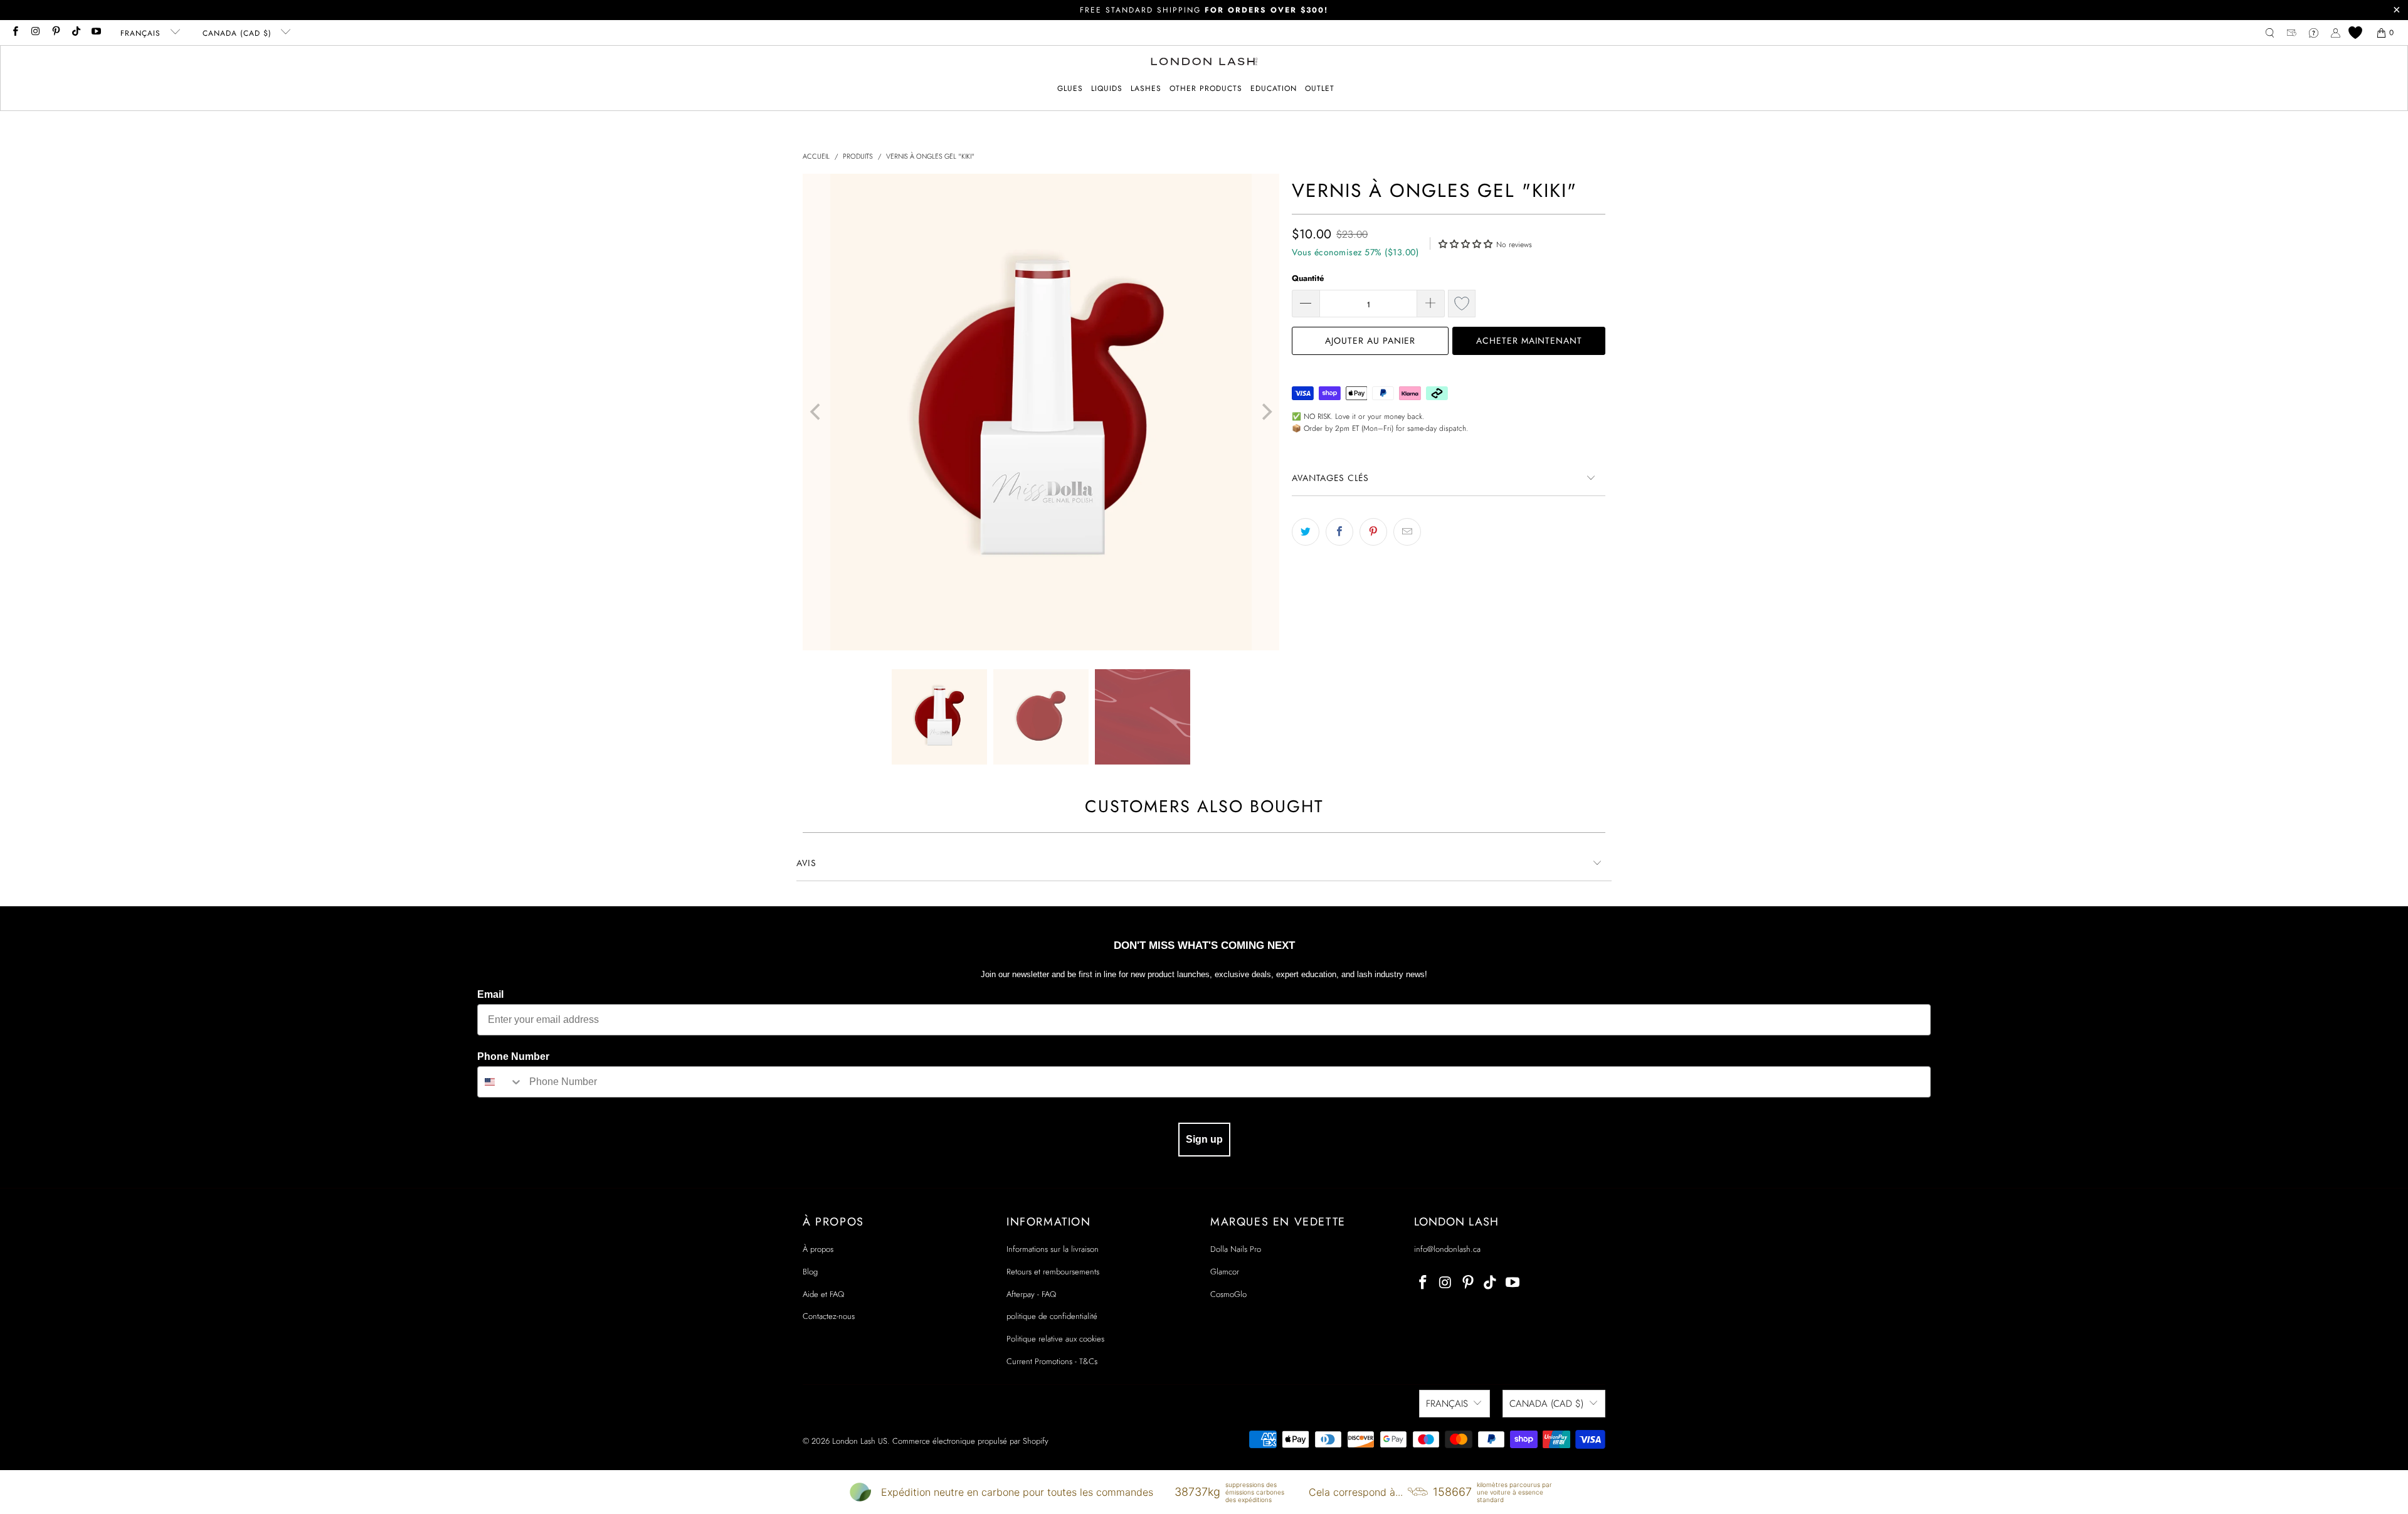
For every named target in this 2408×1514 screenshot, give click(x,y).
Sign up (1204, 1139)
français (142, 33)
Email (490, 994)
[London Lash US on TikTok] (76, 33)
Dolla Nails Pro (1236, 1249)
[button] (1070, 89)
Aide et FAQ (823, 1294)
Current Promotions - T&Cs (1052, 1361)
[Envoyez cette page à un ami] (1407, 532)
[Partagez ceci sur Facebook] (1339, 532)
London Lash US (860, 1441)
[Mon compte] (2336, 33)
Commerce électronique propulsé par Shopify (970, 1441)
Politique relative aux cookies (1055, 1339)
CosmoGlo (1228, 1294)
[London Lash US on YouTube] (96, 33)
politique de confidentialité (1052, 1316)
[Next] (1265, 412)
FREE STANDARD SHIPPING (1204, 10)
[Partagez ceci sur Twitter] (1306, 532)
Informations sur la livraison (1053, 1249)
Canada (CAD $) (239, 33)
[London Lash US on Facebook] (15, 33)
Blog (810, 1272)
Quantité (1308, 278)
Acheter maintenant (1529, 341)
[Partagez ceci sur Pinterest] (1373, 532)
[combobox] (500, 1082)
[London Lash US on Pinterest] (55, 33)
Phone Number (513, 1056)
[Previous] (816, 412)
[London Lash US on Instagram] (35, 33)
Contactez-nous (829, 1316)
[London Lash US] (1204, 63)
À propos (818, 1249)
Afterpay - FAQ (1031, 1294)
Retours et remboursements (1053, 1272)
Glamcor (1225, 1272)
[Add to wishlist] (1462, 304)
